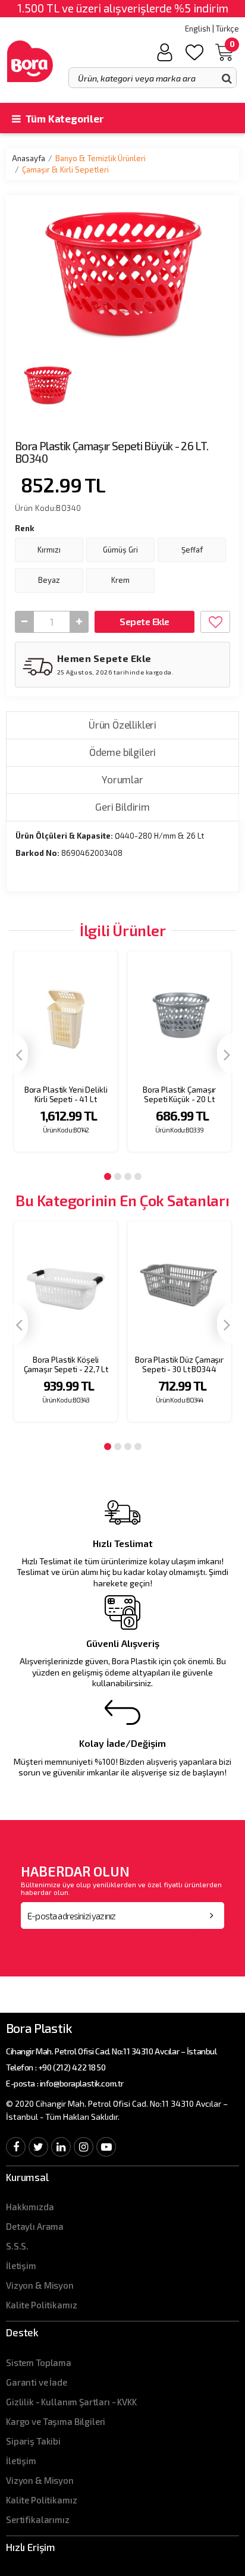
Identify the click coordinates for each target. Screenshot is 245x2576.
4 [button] (138, 1176)
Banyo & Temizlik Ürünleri (100, 158)
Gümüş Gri (120, 550)
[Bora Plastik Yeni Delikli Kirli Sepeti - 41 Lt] (66, 1015)
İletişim (21, 2266)
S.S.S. (17, 2246)
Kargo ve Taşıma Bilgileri (56, 2421)
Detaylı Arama (35, 2226)
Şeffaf (192, 550)
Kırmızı (49, 550)
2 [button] (118, 1176)
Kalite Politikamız (41, 2305)
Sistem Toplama (39, 2362)
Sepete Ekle (144, 621)
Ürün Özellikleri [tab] (122, 724)
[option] (66, 1059)
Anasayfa (29, 158)
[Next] (227, 1054)
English (198, 29)
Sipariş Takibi (33, 2441)
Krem (120, 580)
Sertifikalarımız (38, 2519)
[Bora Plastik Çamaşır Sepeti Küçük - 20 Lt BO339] (179, 1015)
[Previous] (18, 1054)
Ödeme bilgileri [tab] (122, 752)
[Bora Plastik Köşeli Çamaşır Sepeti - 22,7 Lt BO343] (66, 1285)
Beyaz (49, 580)
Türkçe (227, 29)
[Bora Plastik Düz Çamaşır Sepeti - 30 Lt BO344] (179, 1285)
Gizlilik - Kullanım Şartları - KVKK (71, 2402)
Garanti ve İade (37, 2382)
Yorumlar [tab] (122, 779)
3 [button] (128, 1176)
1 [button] (108, 1176)
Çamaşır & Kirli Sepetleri (65, 170)
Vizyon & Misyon (40, 2285)
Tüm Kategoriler (63, 118)
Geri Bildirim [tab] (122, 807)
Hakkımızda (30, 2207)
